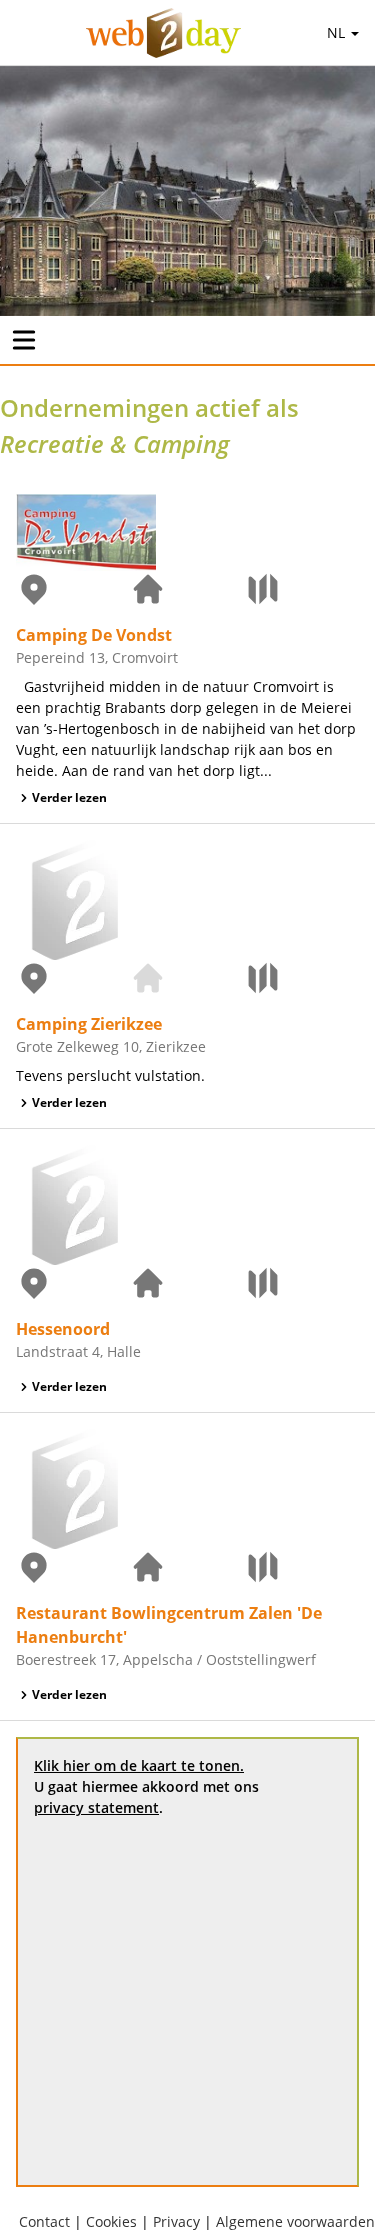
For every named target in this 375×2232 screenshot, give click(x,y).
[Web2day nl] (163, 33)
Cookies (111, 2221)
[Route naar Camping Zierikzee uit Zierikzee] (302, 978)
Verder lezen (69, 797)
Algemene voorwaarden (295, 2221)
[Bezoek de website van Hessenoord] (187, 1283)
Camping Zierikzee (89, 1024)
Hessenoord (63, 1329)
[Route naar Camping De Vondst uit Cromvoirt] (302, 589)
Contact (44, 2221)
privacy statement (96, 1807)
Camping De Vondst (94, 635)
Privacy (176, 2221)
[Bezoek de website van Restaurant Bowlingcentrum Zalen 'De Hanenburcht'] (187, 1567)
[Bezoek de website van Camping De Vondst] (187, 589)
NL (338, 32)
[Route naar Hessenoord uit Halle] (302, 1283)
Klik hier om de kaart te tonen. (139, 1765)
